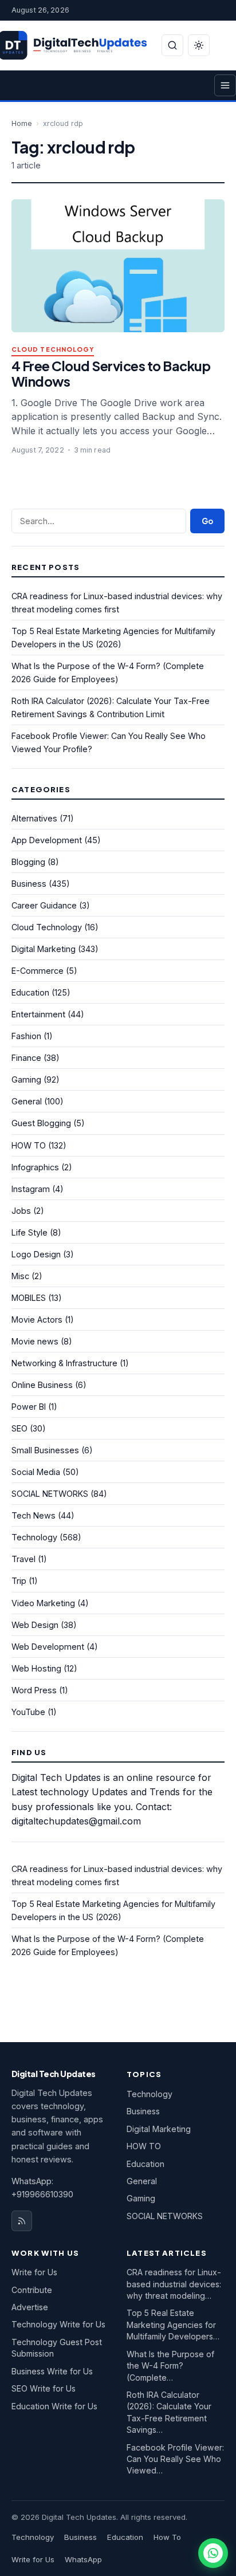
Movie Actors (37, 1320)
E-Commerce (38, 971)
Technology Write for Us (58, 2324)
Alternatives (34, 818)
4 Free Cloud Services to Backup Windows (111, 373)
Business (29, 884)
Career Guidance (44, 905)
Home (22, 123)
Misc (20, 1276)
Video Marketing (43, 1603)
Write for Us (34, 2272)
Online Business (42, 1385)
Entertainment (38, 1014)
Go (207, 521)
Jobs (21, 1211)
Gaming (26, 1079)
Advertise (30, 2307)
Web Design (35, 1625)
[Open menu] (225, 85)
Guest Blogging (41, 1123)
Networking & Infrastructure (64, 1363)
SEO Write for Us (44, 2388)
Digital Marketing (44, 949)
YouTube (28, 1712)
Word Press (34, 1690)
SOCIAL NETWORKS (50, 1494)
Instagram (31, 1189)
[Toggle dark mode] (199, 45)
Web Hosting (36, 1668)
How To (167, 2537)
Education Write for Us (54, 2406)
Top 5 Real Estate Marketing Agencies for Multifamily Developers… (173, 2325)
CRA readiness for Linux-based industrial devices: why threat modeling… (174, 2284)
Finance (26, 1058)
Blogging (28, 862)
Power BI (29, 1407)
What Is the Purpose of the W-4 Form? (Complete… (170, 2366)
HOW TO (29, 1145)
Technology (34, 1537)
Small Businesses (45, 1450)
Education (30, 992)
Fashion (26, 1036)
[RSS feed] (22, 2221)
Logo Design (36, 1254)
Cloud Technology (53, 350)
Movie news (35, 1341)
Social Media (36, 1472)
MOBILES (29, 1298)
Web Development (48, 1647)
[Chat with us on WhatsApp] (213, 2553)
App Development (47, 840)
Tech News (34, 1515)
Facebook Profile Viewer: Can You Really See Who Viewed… (175, 2459)
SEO (19, 1428)
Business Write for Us (52, 2371)
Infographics (35, 1167)
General (27, 1101)
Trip (19, 1581)
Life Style (29, 1232)
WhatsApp (83, 2559)
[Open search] (172, 45)
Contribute (32, 2290)
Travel (23, 1559)
